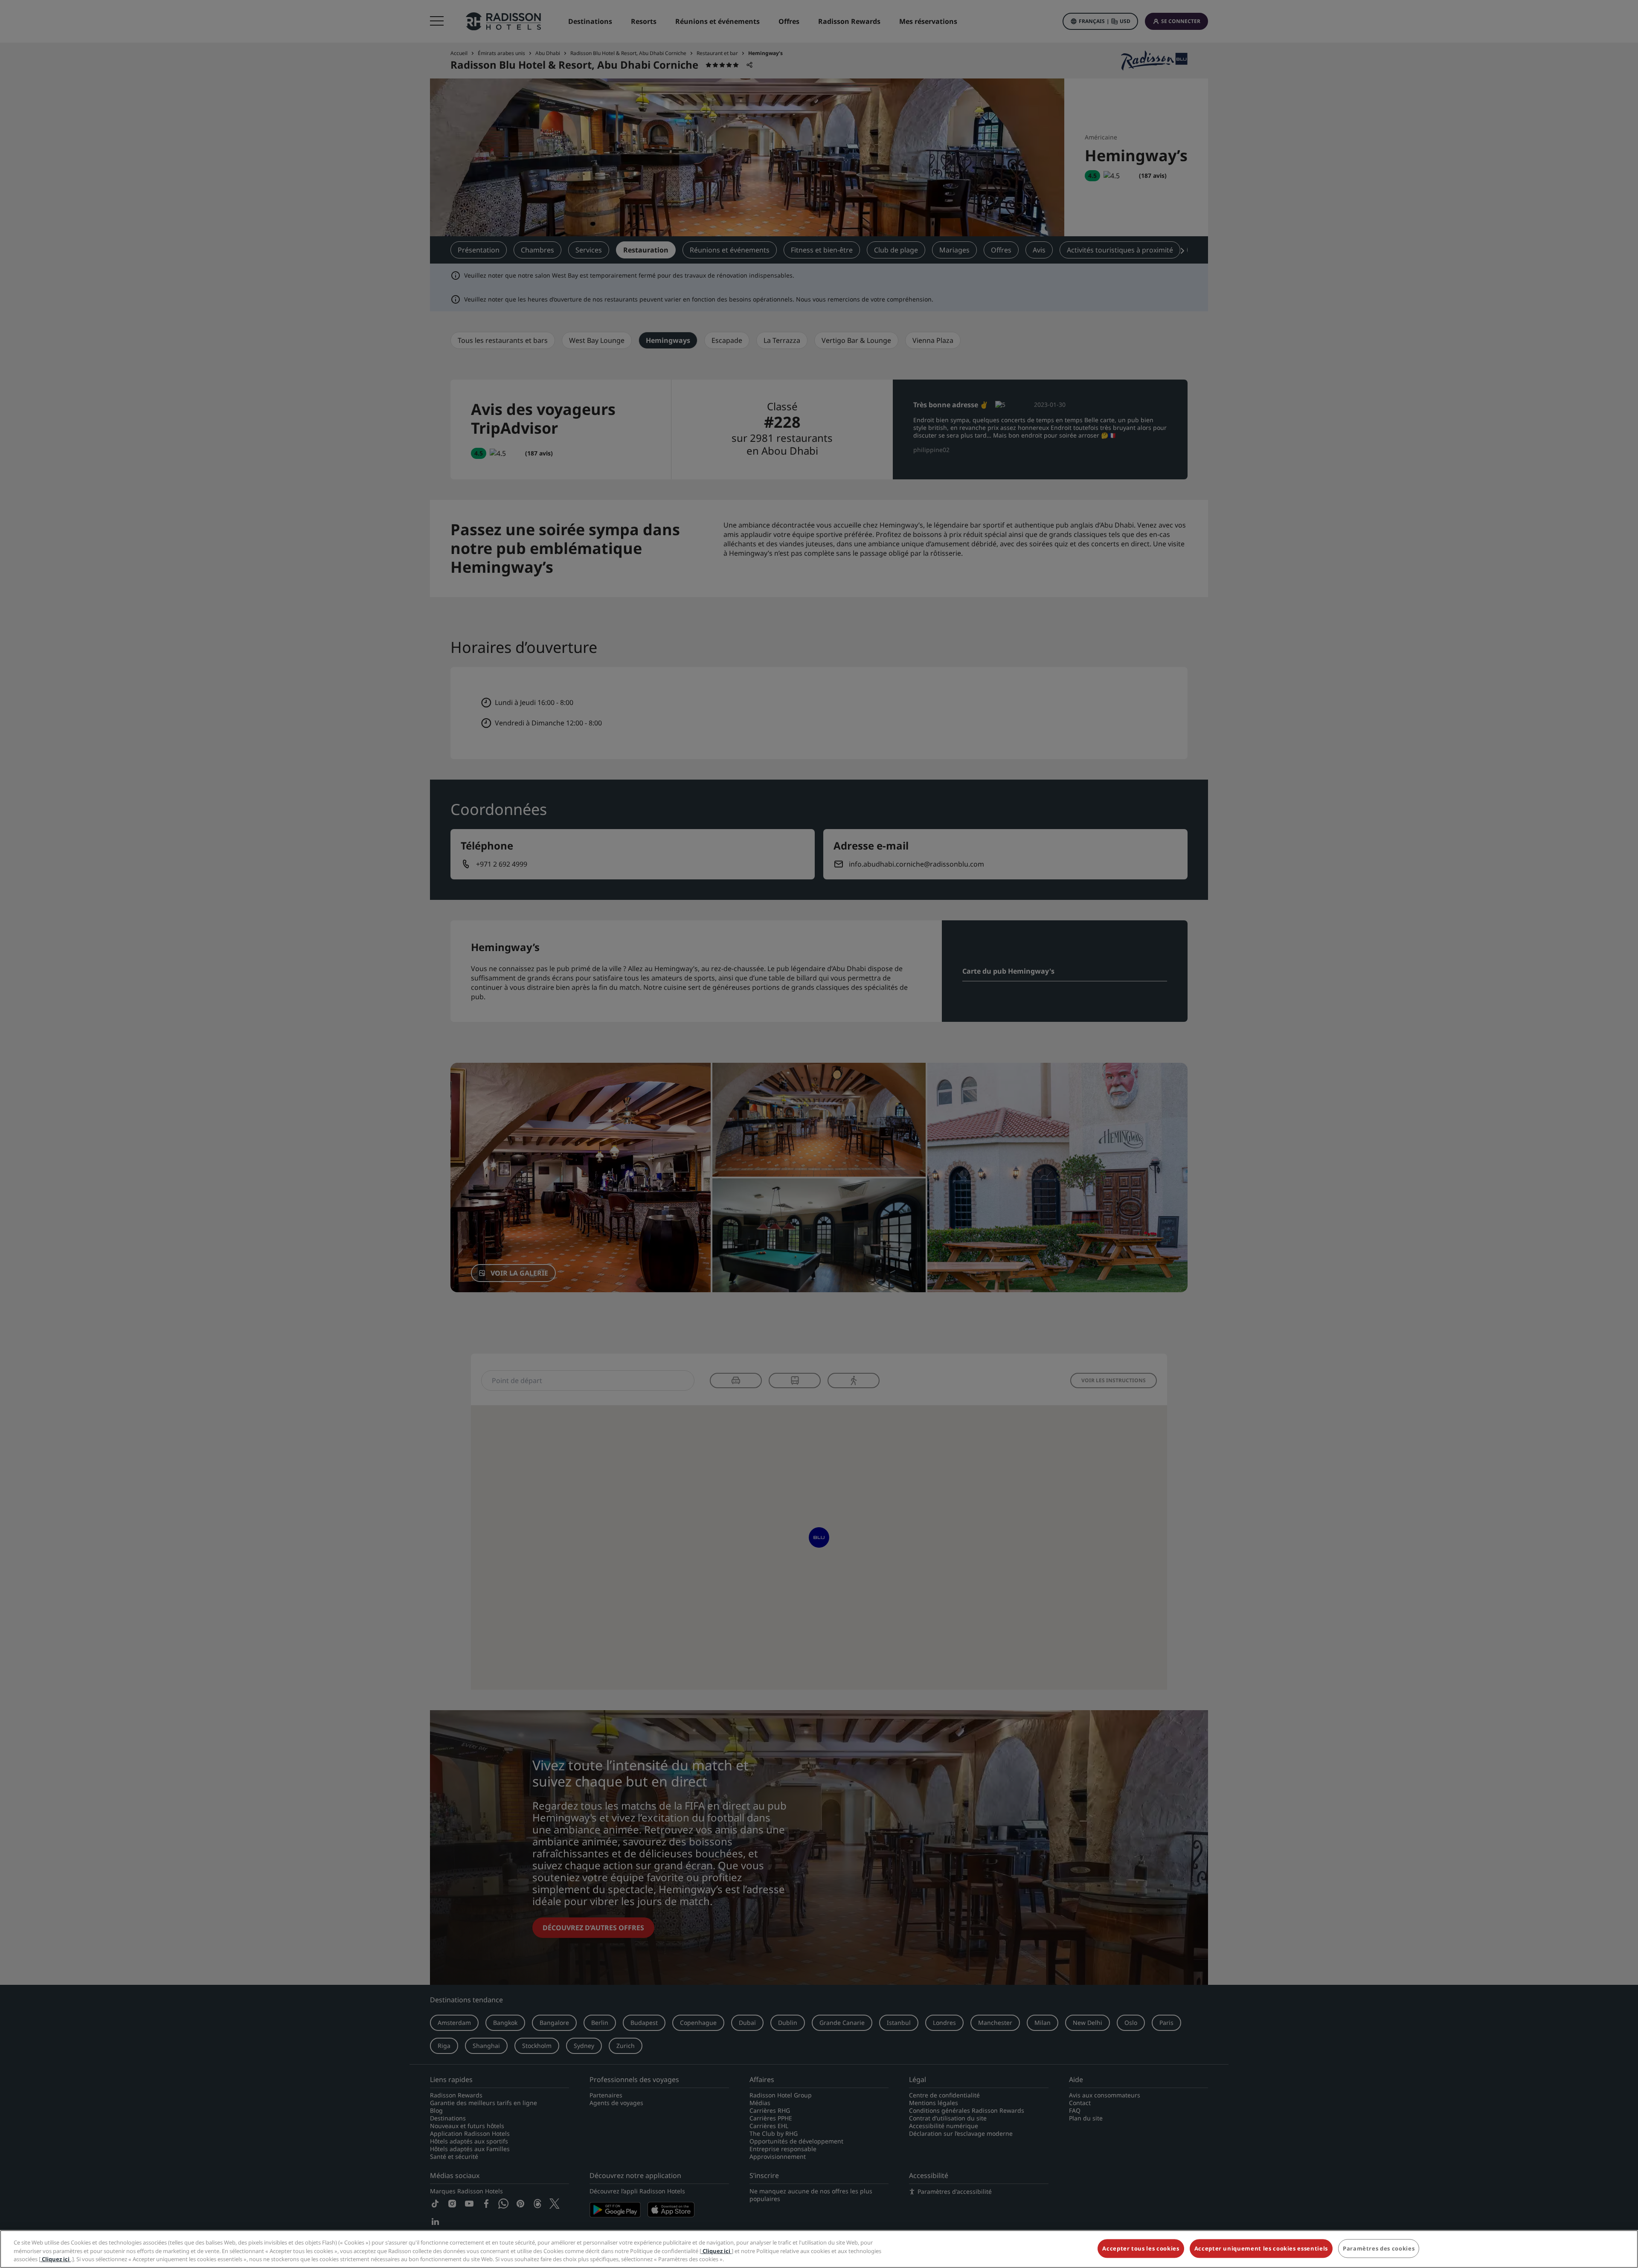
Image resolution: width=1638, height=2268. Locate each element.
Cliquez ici (716, 2251)
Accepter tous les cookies (1141, 2248)
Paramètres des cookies (1379, 2248)
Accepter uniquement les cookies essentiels (1261, 2248)
